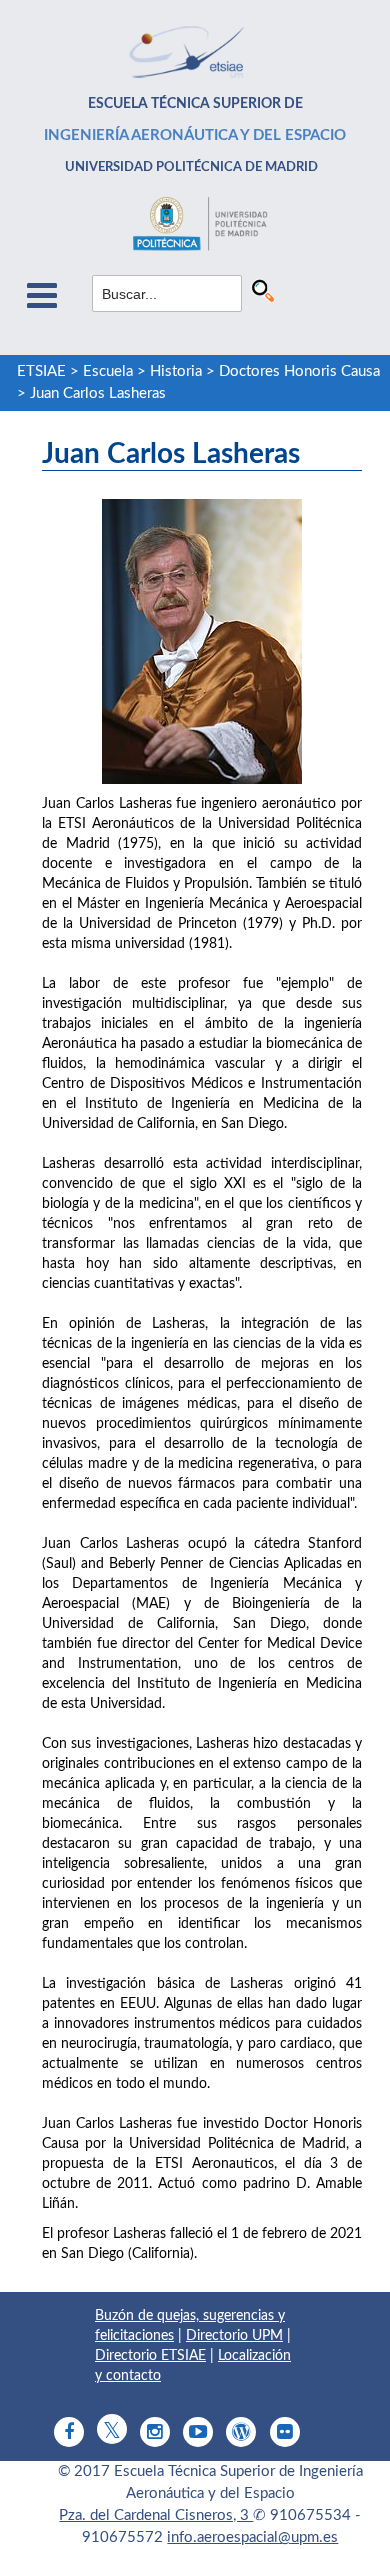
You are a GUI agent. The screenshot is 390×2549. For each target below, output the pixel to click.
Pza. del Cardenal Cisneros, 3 (156, 2515)
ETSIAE (41, 371)
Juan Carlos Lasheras (98, 393)
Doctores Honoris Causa (299, 371)
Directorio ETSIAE (150, 2356)
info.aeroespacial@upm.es (252, 2537)
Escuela (108, 371)
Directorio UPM (234, 2336)
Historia (176, 371)
